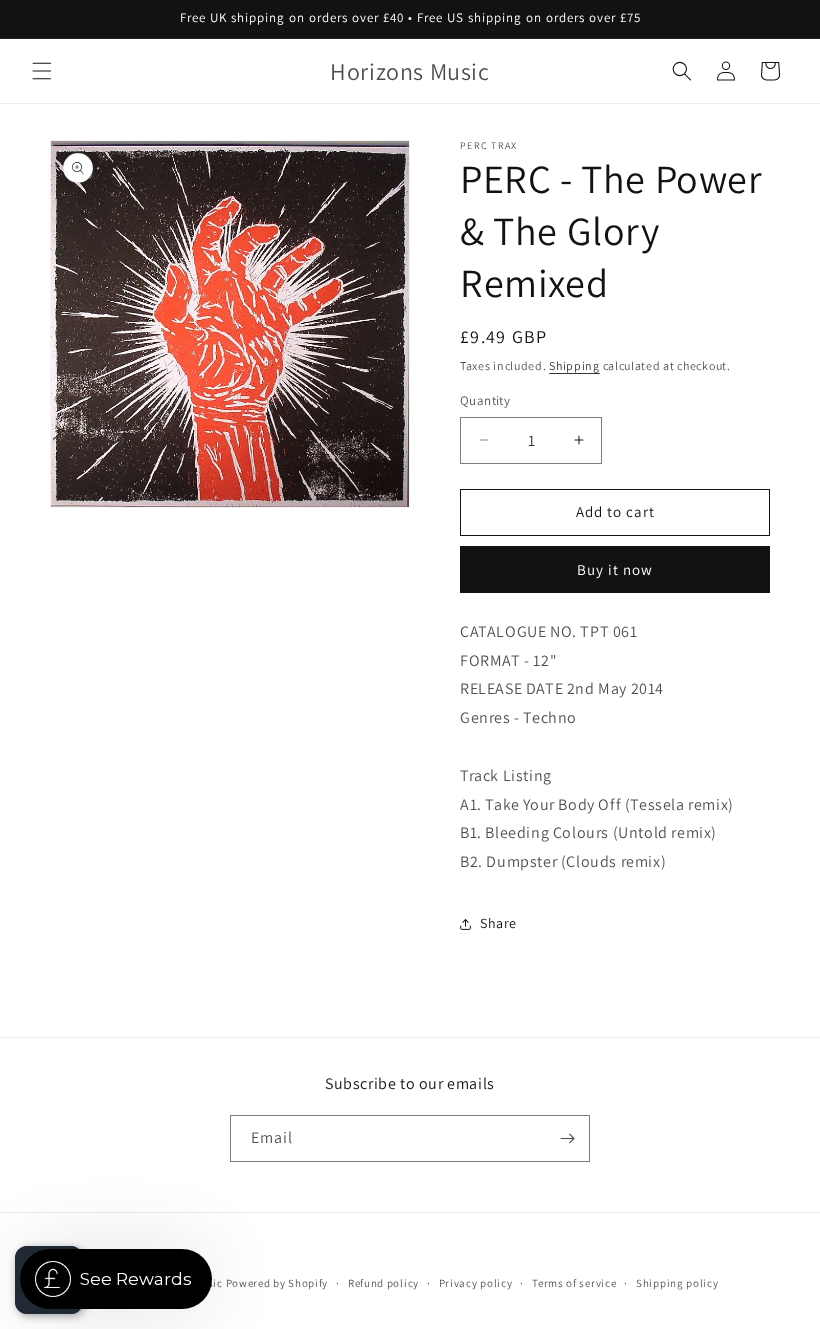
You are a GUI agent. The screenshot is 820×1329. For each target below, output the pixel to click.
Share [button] (498, 923)
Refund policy (383, 1283)
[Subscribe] (567, 1138)
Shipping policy (677, 1283)
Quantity (485, 400)
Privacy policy (476, 1283)
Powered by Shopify (277, 1283)
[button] (42, 71)
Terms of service (574, 1283)
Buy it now (615, 569)
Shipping (574, 365)
